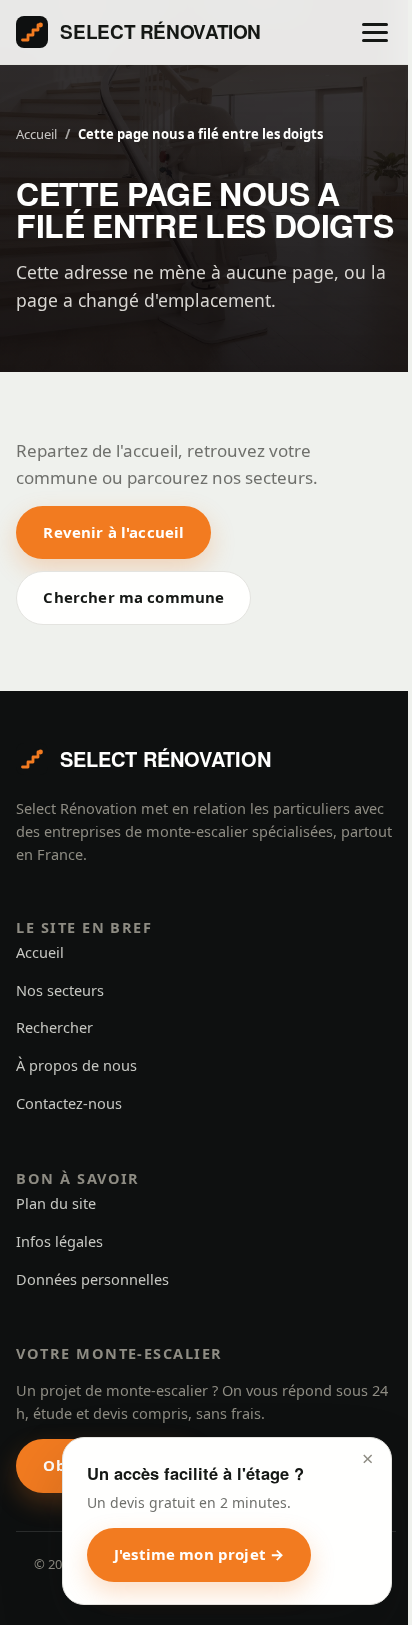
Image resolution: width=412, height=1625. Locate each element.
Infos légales (59, 1241)
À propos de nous (76, 1065)
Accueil (36, 134)
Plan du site (56, 1203)
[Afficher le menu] (375, 32)
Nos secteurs (60, 990)
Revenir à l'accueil (113, 532)
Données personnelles (92, 1279)
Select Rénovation (160, 31)
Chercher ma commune (133, 597)
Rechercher (54, 1027)
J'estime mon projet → (199, 1554)
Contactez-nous (69, 1103)
